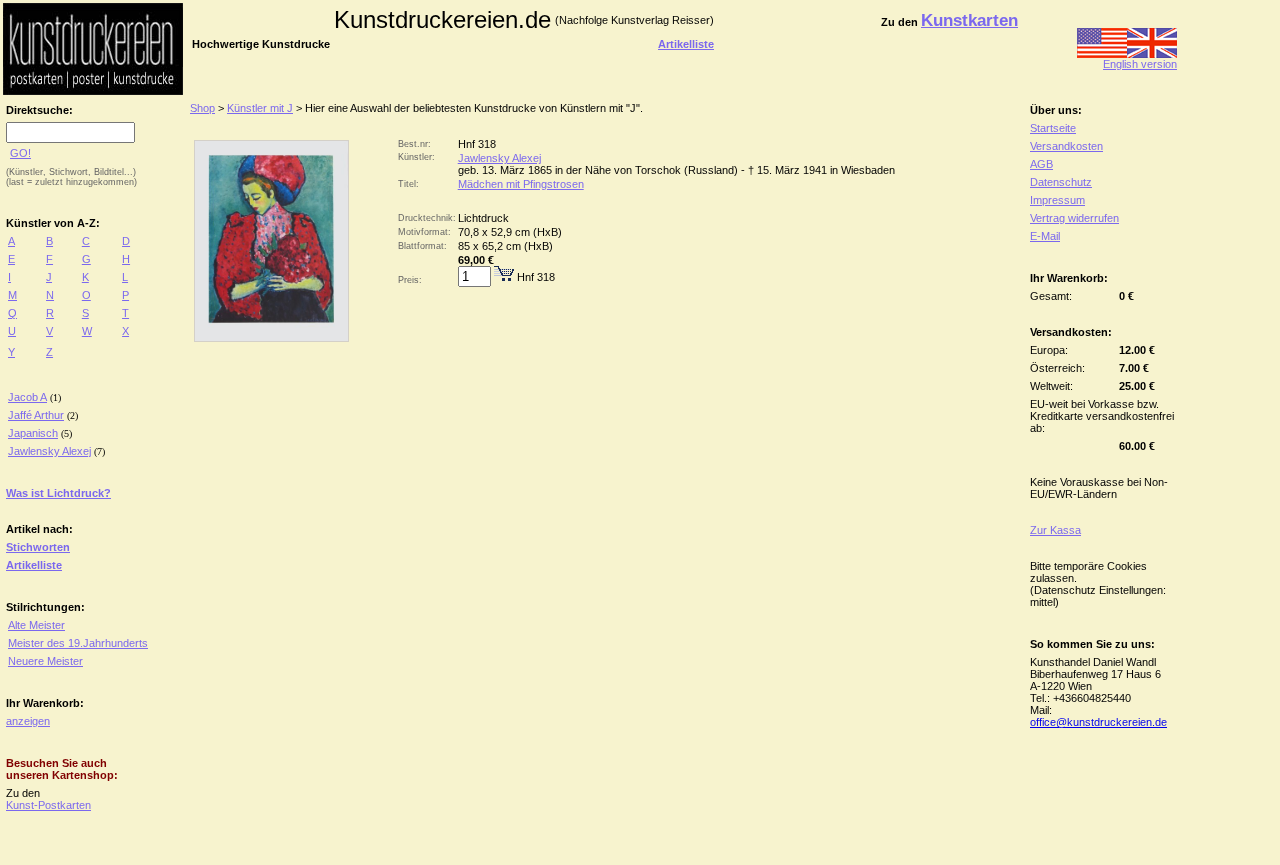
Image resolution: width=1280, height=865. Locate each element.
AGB (1041, 164)
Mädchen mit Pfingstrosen (521, 184)
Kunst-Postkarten (48, 805)
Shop (202, 108)
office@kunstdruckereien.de (1098, 722)
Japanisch (33, 433)
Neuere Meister (45, 661)
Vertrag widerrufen (1074, 218)
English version (1140, 64)
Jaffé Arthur (36, 415)
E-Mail (1045, 236)
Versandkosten (1066, 146)
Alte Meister (36, 625)
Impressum (1057, 200)
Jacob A (27, 397)
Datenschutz (1061, 182)
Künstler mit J (260, 108)
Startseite (1053, 128)
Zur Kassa (1055, 530)
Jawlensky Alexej (49, 451)
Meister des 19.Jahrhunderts (78, 643)
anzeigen (28, 721)
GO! (20, 153)
